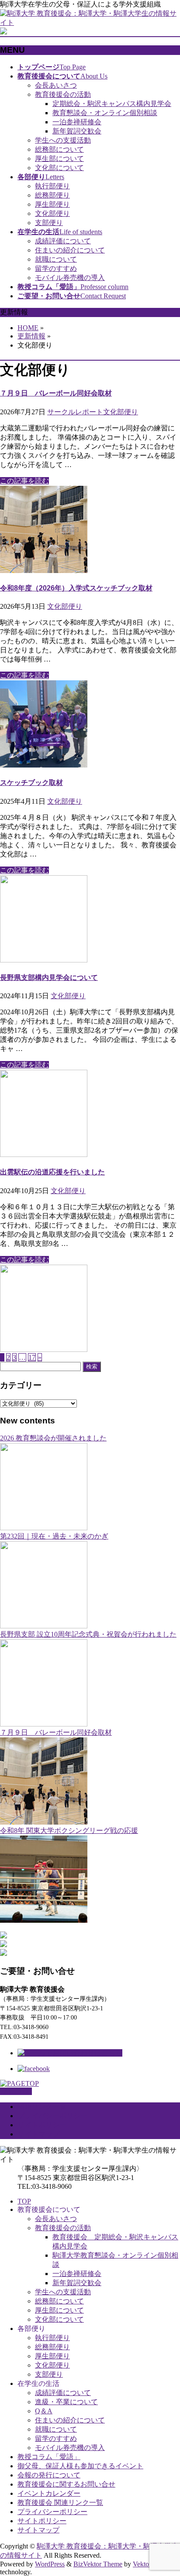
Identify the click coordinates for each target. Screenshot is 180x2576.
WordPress (50, 2564)
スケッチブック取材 (31, 783)
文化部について (59, 168)
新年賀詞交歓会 (77, 131)
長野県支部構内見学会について (49, 978)
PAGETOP (16, 2091)
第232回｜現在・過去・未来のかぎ (54, 1536)
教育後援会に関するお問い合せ (66, 2484)
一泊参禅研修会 (77, 122)
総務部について (59, 149)
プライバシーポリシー (52, 2116)
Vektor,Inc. (148, 2564)
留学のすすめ (56, 268)
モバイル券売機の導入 (70, 278)
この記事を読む (24, 481)
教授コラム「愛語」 (49, 2457)
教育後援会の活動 (63, 94)
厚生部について (59, 159)
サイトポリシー (42, 2125)
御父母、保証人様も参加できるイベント (80, 2466)
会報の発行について (49, 2475)
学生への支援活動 (63, 140)
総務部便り (52, 195)
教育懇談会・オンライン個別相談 (105, 113)
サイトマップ (38, 2134)
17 (32, 1357)
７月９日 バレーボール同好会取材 (56, 393)
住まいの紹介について (70, 250)
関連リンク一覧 (42, 2107)
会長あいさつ (56, 85)
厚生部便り (52, 204)
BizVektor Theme (98, 2564)
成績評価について (63, 241)
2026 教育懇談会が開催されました (53, 1438)
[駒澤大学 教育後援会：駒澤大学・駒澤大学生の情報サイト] (90, 22)
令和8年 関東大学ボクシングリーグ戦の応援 (69, 1830)
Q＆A (44, 2411)
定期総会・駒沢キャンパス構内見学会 (112, 104)
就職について (56, 259)
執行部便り (52, 186)
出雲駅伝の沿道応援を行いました (52, 1172)
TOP (24, 2201)
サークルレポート (75, 412)
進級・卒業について (66, 2402)
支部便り (49, 223)
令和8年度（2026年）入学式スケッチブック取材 (76, 588)
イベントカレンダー (49, 2493)
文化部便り (52, 213)
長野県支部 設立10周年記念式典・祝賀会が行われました (88, 1634)
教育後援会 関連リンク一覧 (60, 2503)
